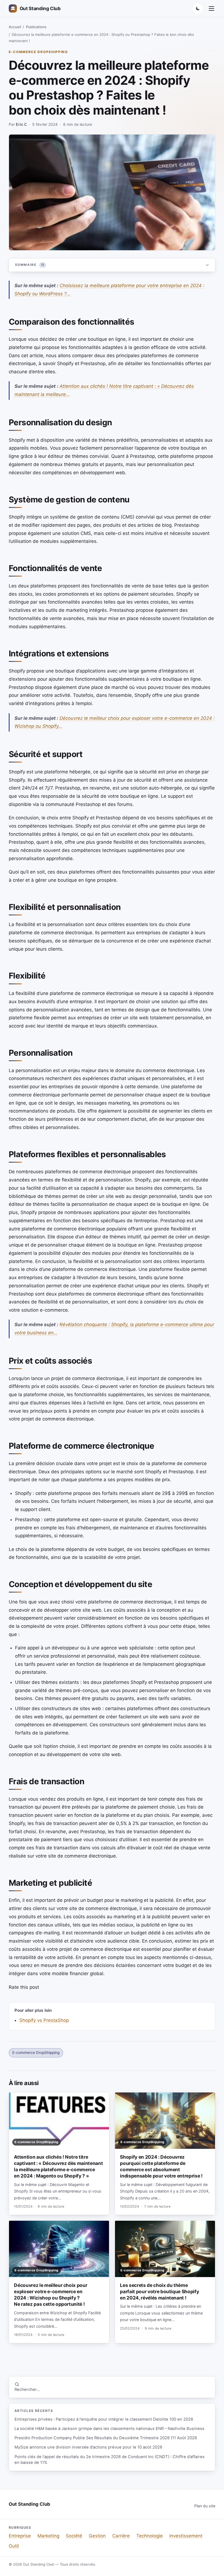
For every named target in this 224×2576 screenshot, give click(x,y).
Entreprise (20, 2536)
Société (74, 2536)
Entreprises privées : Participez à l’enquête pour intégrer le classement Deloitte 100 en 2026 (104, 2419)
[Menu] (211, 8)
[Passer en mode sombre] (198, 8)
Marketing (48, 2536)
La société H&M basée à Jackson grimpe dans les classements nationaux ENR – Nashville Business (109, 2429)
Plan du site (205, 2506)
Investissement (186, 2536)
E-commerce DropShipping (38, 52)
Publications (36, 27)
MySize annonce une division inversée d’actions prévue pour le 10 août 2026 (88, 2447)
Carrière (121, 2536)
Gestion (97, 2536)
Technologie (150, 2536)
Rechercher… (27, 2389)
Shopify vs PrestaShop (44, 2020)
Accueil (15, 27)
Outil (14, 2546)
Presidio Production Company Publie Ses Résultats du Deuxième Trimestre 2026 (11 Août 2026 (106, 2438)
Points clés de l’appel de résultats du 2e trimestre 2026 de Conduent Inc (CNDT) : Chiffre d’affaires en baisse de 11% (110, 2460)
